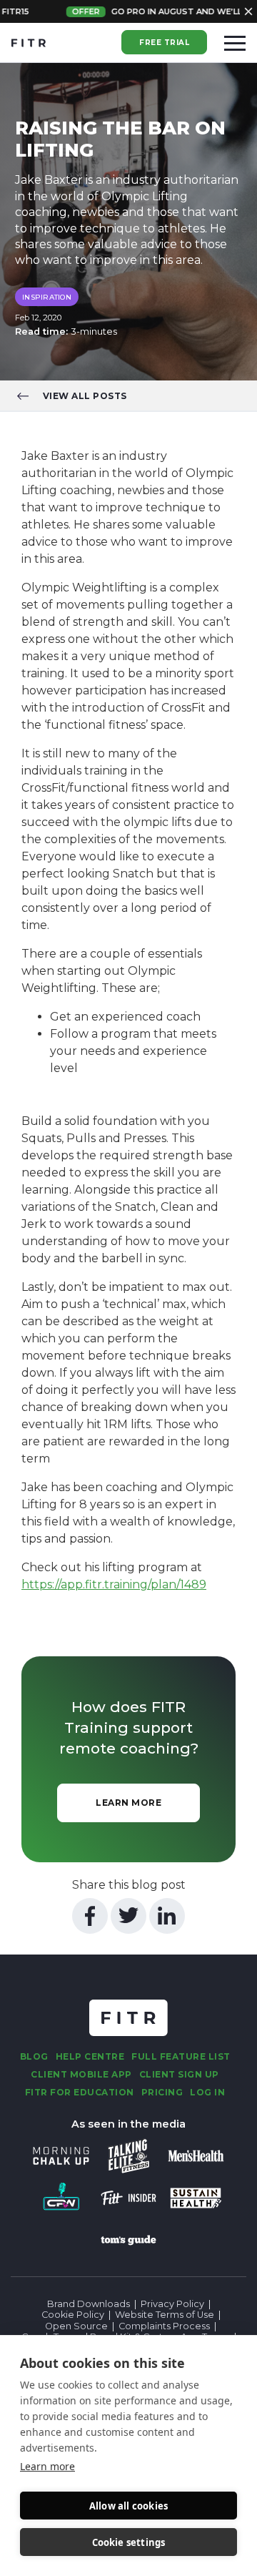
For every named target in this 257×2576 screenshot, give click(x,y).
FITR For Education (80, 2092)
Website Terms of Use (165, 2315)
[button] (235, 43)
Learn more (47, 2466)
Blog (34, 2056)
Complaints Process (164, 2326)
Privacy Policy (172, 2304)
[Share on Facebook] (90, 1916)
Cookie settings (129, 2542)
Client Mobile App (81, 2074)
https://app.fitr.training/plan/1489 (114, 1584)
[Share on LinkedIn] (167, 1916)
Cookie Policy (73, 2315)
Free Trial (164, 43)
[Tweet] (128, 1916)
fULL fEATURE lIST (181, 2056)
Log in (207, 2092)
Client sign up (179, 2074)
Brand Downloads (89, 2304)
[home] (29, 43)
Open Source (76, 2326)
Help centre (90, 2056)
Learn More (128, 1803)
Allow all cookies (128, 2506)
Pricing (162, 2092)
